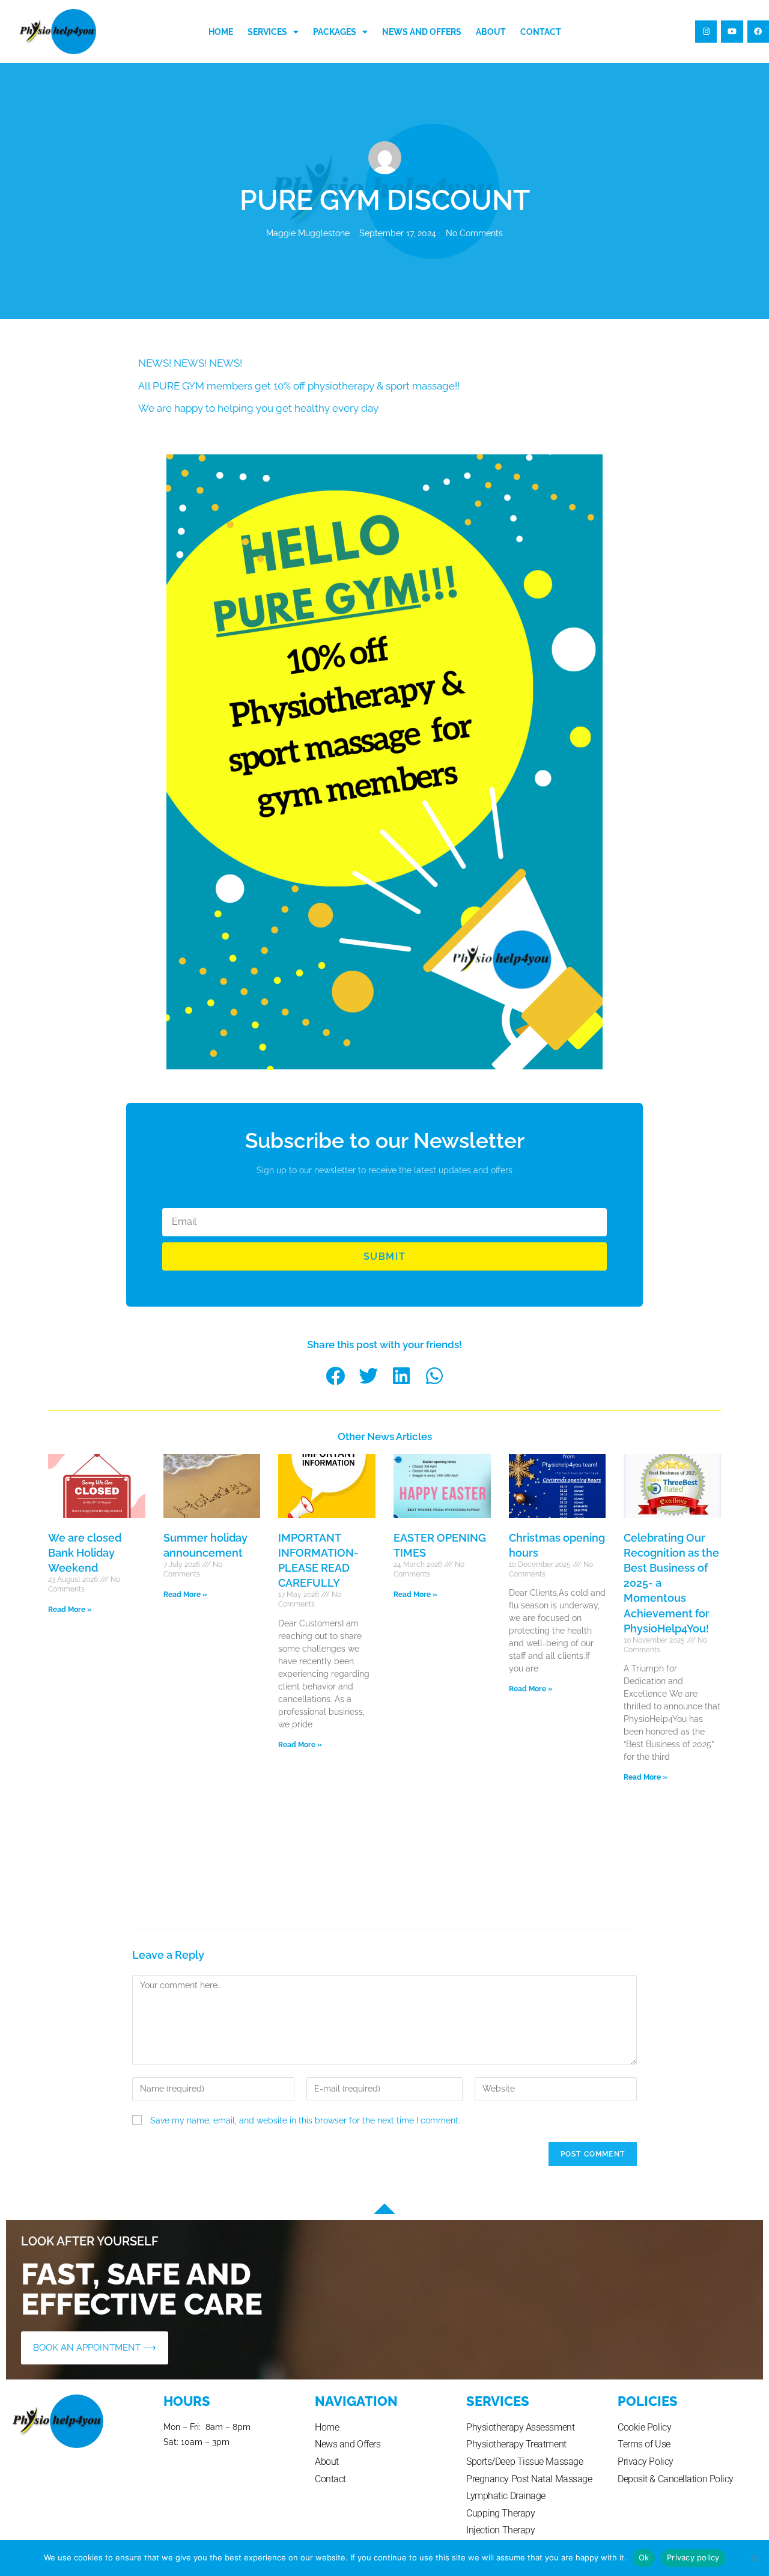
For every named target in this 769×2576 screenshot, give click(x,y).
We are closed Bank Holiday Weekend (85, 1553)
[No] (754, 2558)
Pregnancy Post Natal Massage (529, 2479)
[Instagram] (706, 31)
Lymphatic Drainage (506, 2496)
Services (267, 32)
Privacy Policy (646, 2462)
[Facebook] (758, 31)
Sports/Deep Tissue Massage (524, 2462)
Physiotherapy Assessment (520, 2427)
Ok (644, 2557)
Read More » (70, 1610)
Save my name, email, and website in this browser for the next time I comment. (305, 2120)
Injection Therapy (500, 2530)
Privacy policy (693, 2557)
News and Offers (422, 32)
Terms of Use (644, 2444)
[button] (335, 1375)
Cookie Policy (644, 2427)
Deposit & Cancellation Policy (676, 2479)
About (491, 32)
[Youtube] (732, 31)
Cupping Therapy (500, 2513)
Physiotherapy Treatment (516, 2444)
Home (221, 32)
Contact (541, 32)
